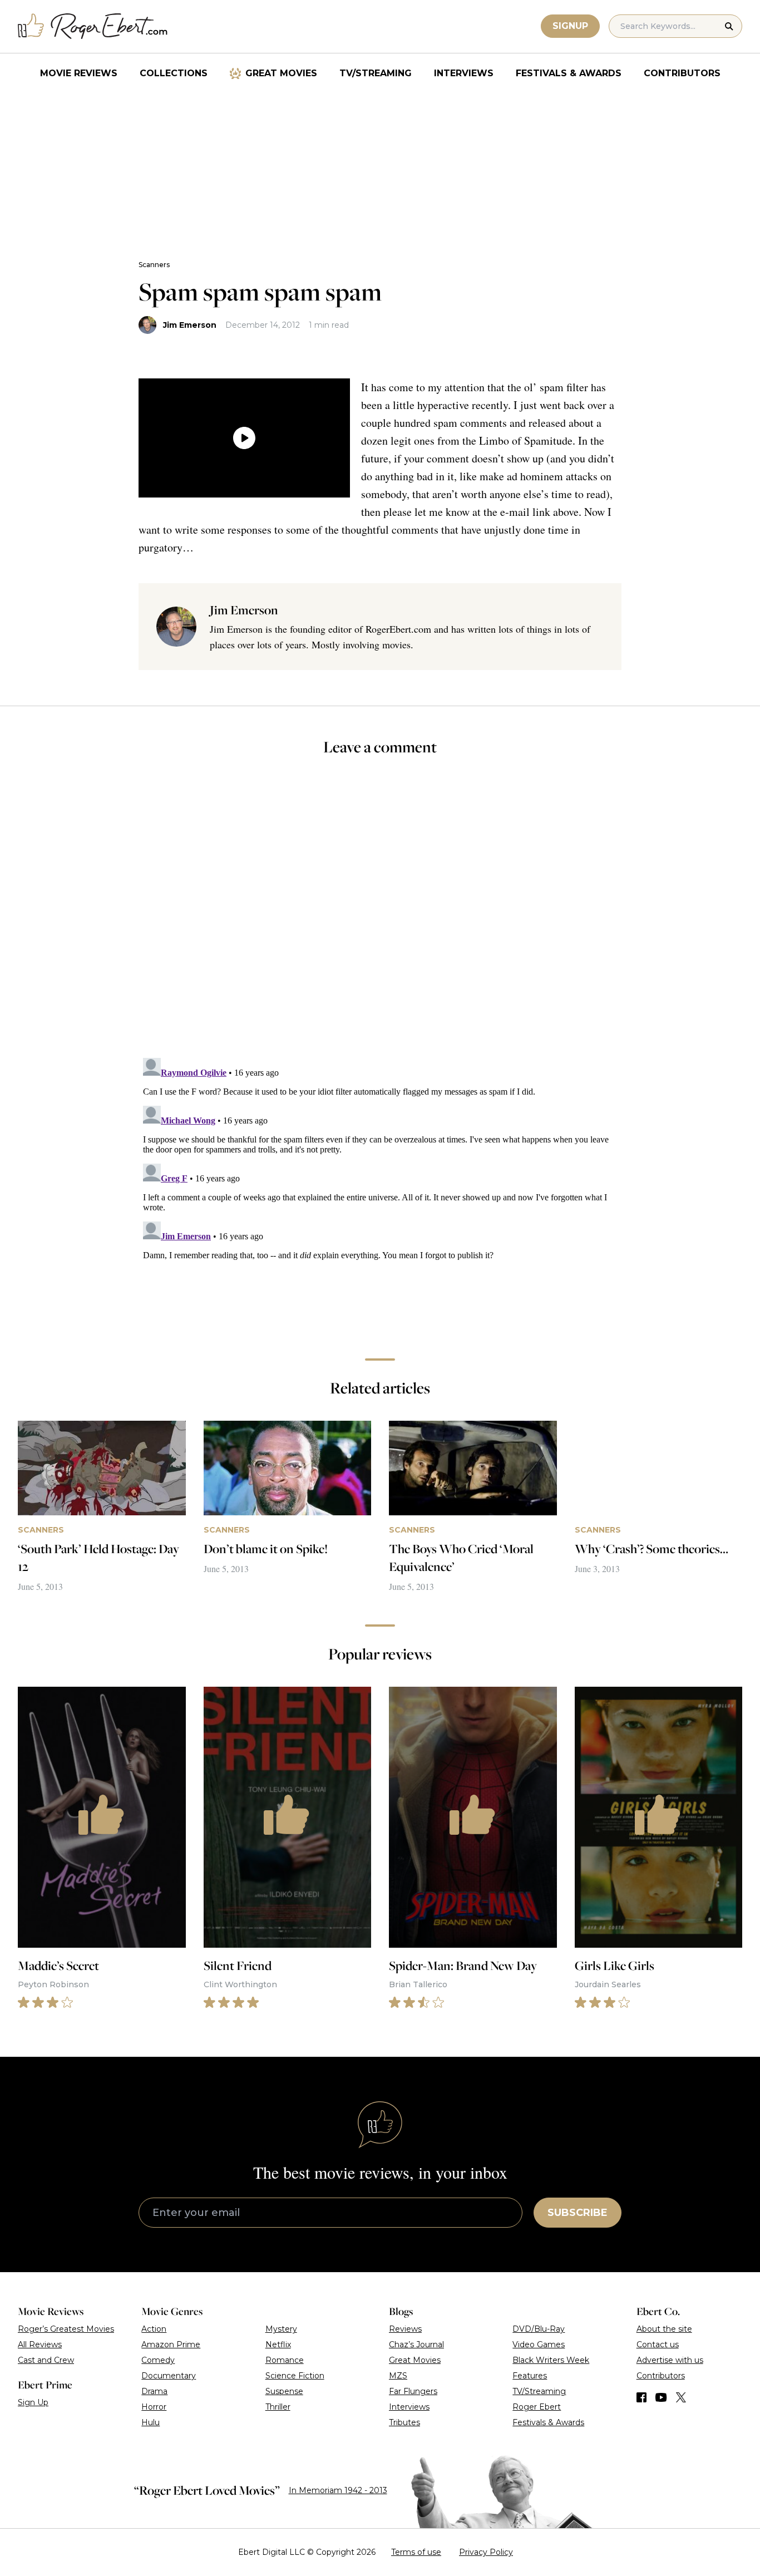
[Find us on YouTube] (661, 2397)
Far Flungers (413, 2391)
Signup (570, 26)
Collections (174, 73)
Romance (285, 2360)
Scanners (154, 265)
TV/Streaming (376, 73)
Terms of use (416, 2552)
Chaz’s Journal (416, 2344)
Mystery (281, 2329)
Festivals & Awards (569, 73)
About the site (664, 2329)
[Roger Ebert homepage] (93, 26)
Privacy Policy (486, 2552)
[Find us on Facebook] (641, 2397)
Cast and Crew (46, 2360)
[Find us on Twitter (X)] (681, 2397)
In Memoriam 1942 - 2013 (338, 2490)
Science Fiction (295, 2376)
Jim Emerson (190, 325)
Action (154, 2329)
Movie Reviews (79, 73)
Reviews (405, 2329)
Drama (154, 2391)
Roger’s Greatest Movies (66, 2329)
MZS (398, 2376)
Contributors (682, 73)
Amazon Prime (171, 2344)
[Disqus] (380, 1193)
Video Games (539, 2344)
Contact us (658, 2344)
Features (530, 2376)
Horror (154, 2407)
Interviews (464, 73)
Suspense (284, 2391)
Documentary (169, 2376)
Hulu (150, 2422)
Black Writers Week (551, 2360)
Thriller (278, 2407)
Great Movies (281, 73)
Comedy (158, 2360)
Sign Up (33, 2402)
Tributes (404, 2422)
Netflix (278, 2344)
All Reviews (40, 2344)
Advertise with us (670, 2360)
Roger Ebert (537, 2407)
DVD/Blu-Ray (539, 2329)
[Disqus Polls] (380, 914)
